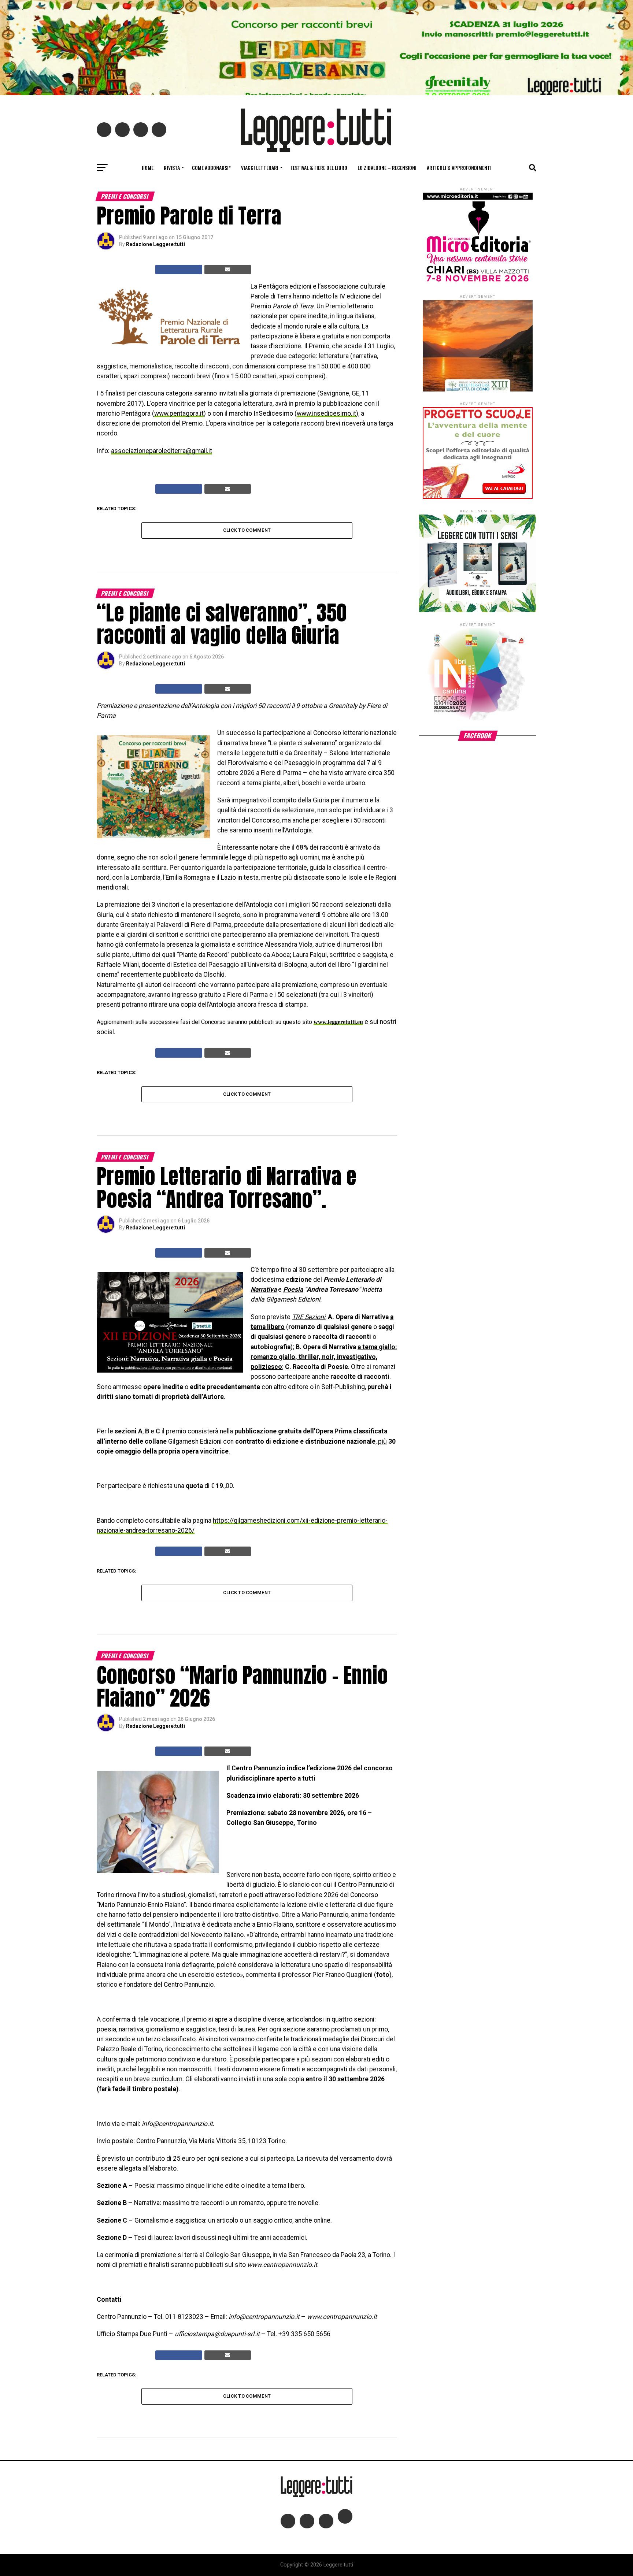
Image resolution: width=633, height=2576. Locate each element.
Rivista (172, 168)
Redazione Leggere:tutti (156, 244)
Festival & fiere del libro (319, 168)
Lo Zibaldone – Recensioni (387, 168)
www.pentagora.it (179, 413)
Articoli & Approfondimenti (459, 168)
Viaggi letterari (260, 168)
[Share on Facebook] (179, 270)
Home (148, 168)
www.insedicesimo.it (326, 413)
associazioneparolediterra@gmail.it (162, 451)
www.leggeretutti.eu (338, 1022)
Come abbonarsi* (211, 168)
